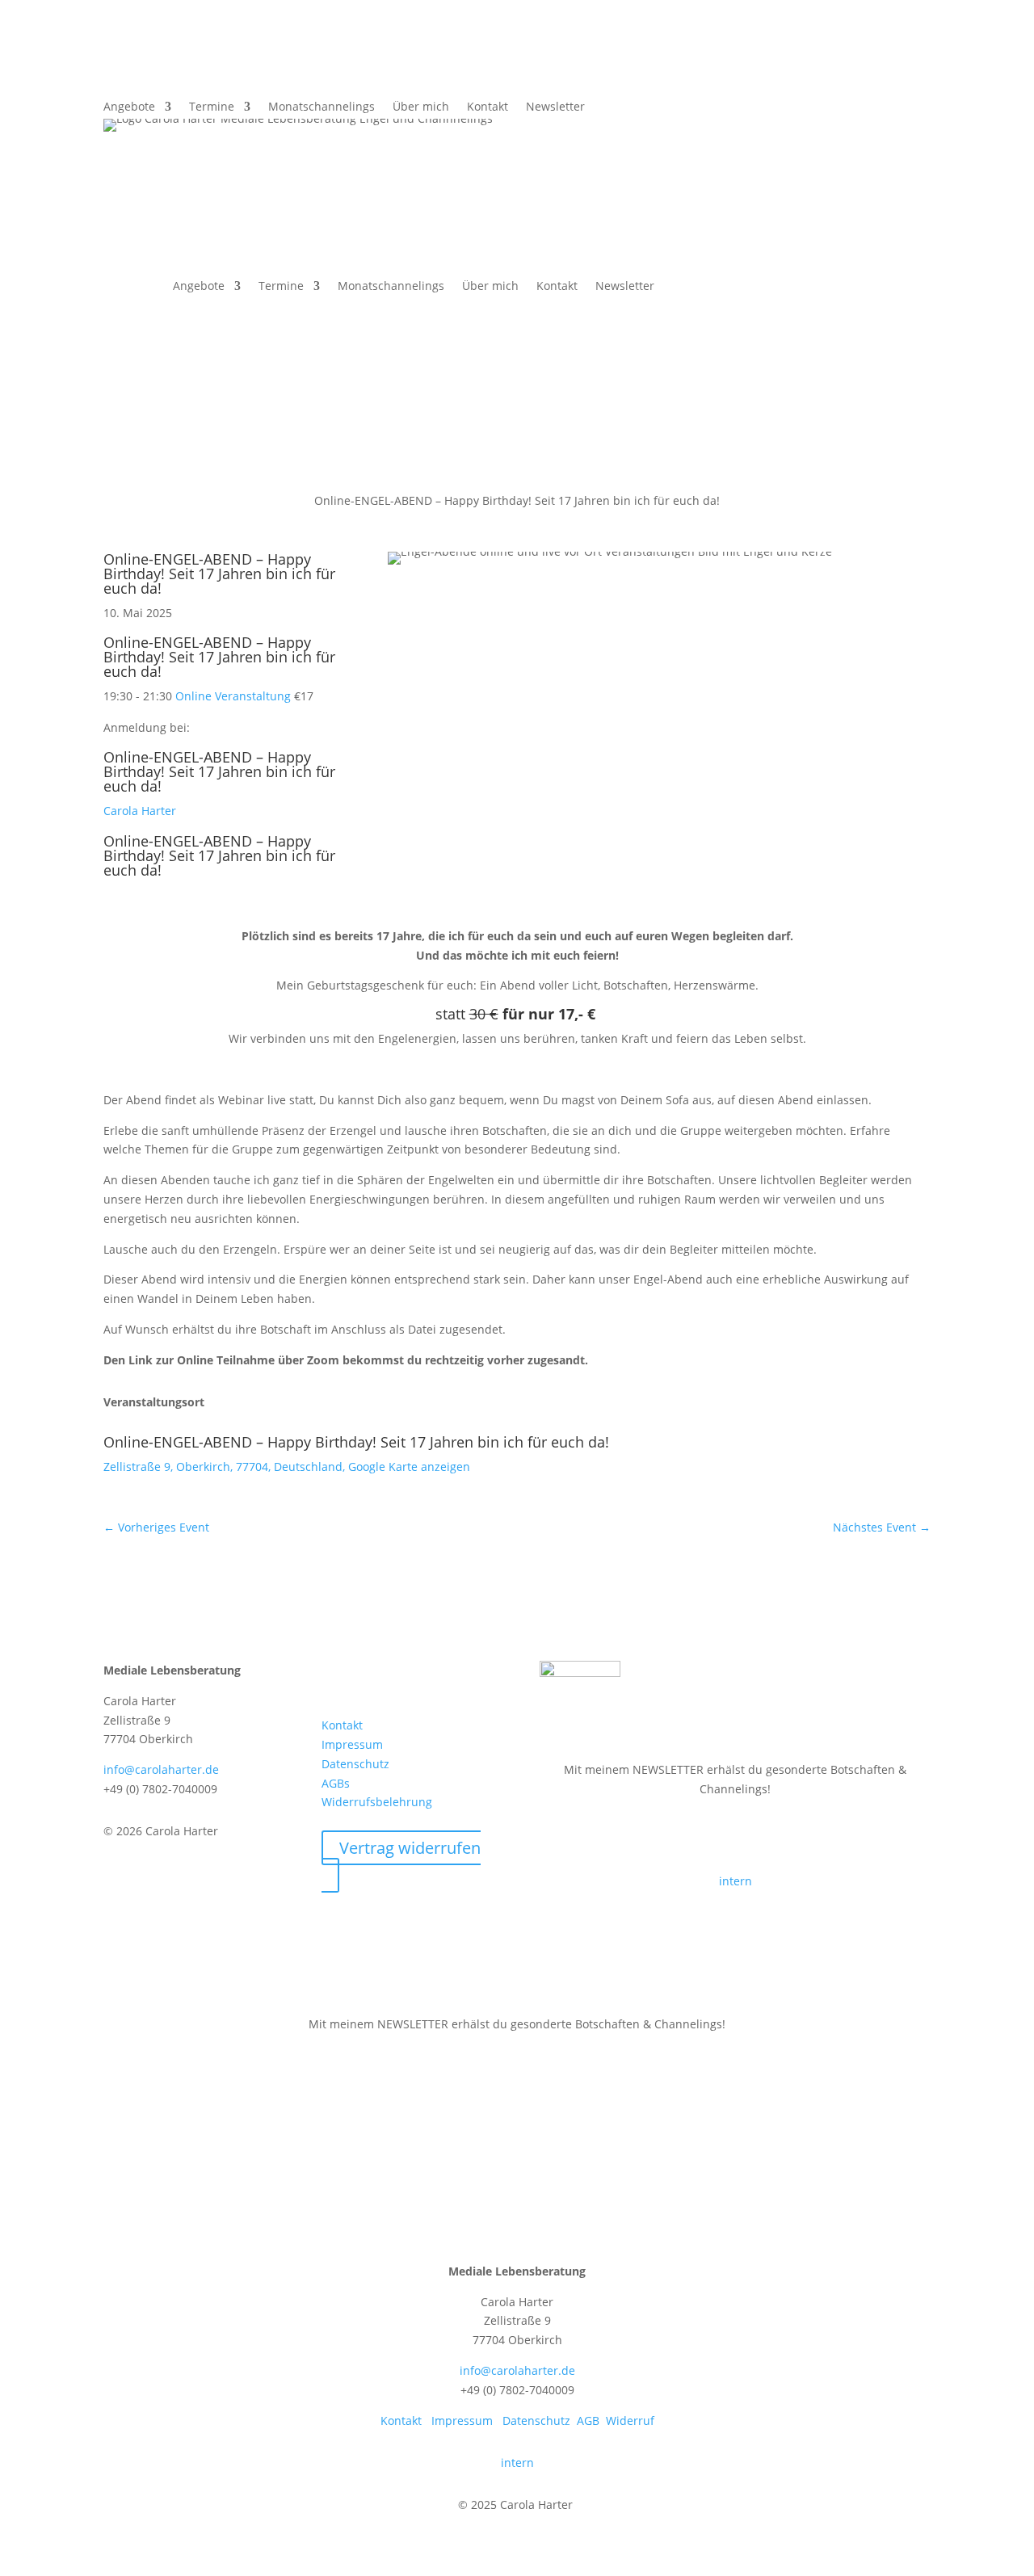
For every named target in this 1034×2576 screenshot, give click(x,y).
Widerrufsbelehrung (377, 1802)
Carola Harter (140, 811)
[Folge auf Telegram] (885, 75)
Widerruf (630, 2421)
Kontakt (488, 107)
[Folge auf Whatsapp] (918, 75)
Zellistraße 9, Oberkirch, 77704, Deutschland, (226, 1467)
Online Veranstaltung (233, 696)
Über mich (421, 107)
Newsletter (555, 107)
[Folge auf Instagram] (399, 1674)
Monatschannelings (322, 107)
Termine (212, 107)
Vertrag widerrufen (410, 1848)
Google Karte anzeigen (409, 1467)
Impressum (352, 1744)
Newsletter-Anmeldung (644, 1835)
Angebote (129, 107)
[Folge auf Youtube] (431, 1674)
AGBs (336, 1783)
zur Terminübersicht (196, 454)
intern (736, 1881)
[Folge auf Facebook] (853, 75)
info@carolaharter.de (161, 1769)
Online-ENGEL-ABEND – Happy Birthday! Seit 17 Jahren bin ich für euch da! (219, 574)
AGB (588, 2421)
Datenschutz (355, 1764)
